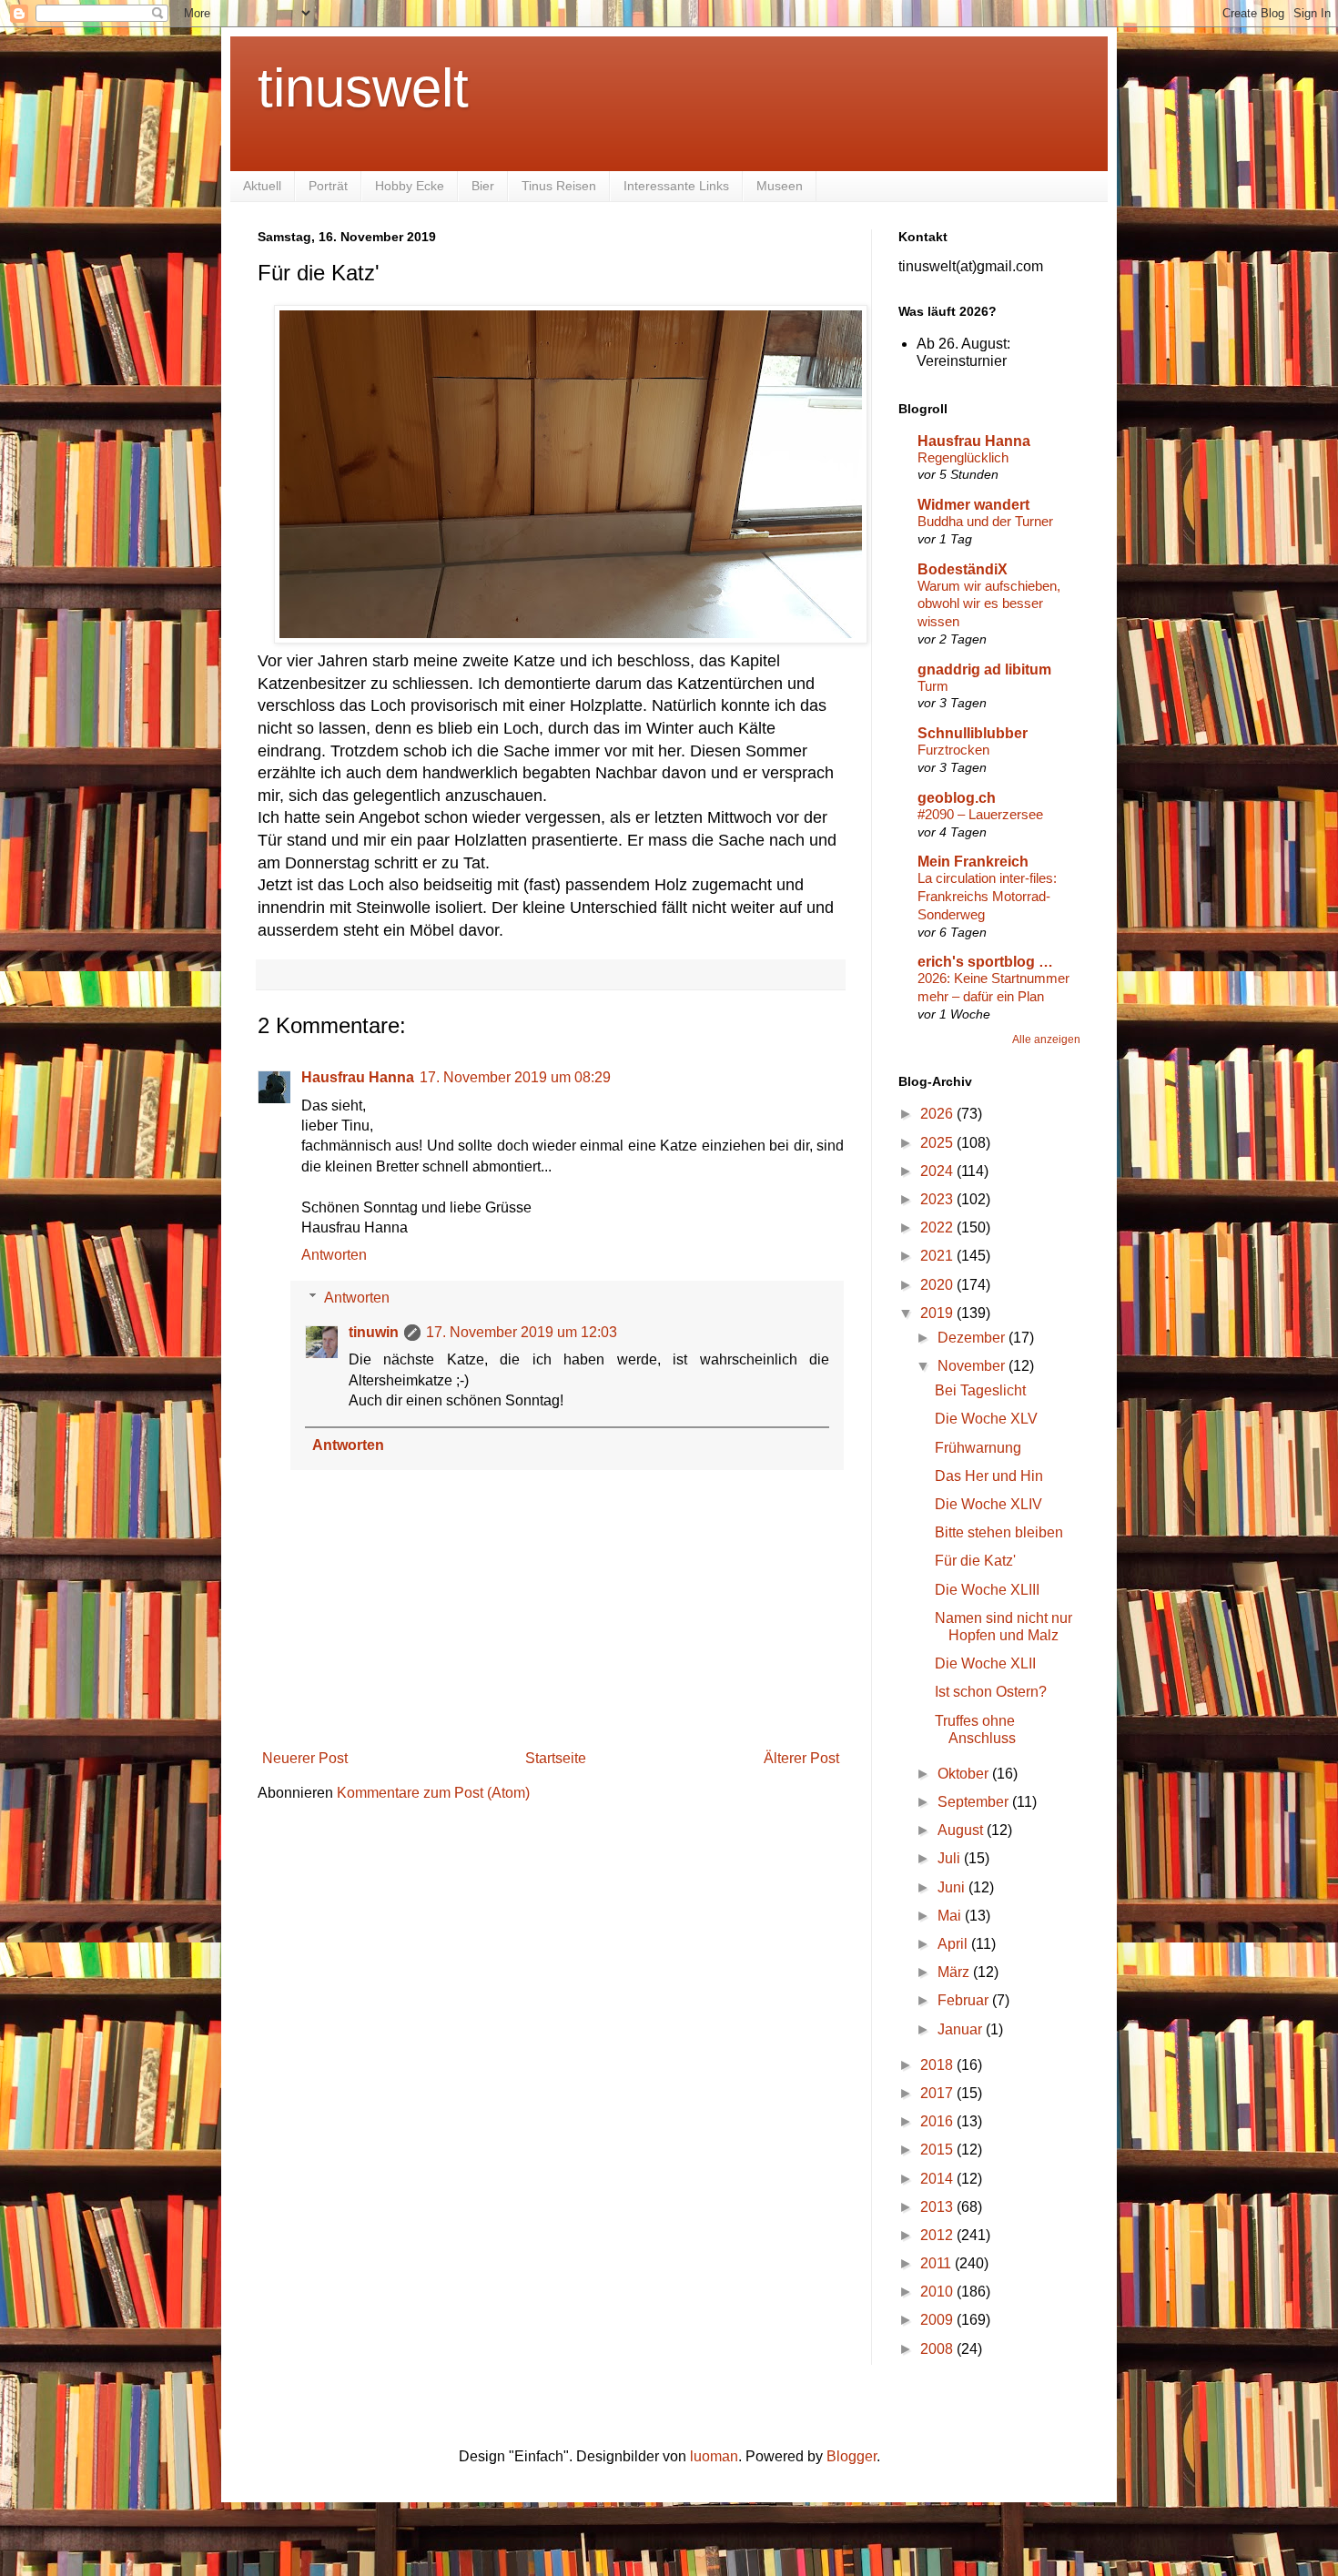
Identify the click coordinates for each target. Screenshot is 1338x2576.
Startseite (556, 1758)
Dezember (973, 1338)
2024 (938, 1171)
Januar (962, 2029)
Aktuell (262, 186)
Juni (953, 1887)
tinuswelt (363, 88)
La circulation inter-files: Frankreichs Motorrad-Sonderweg (987, 896)
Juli (951, 1858)
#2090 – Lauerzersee (980, 814)
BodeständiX (963, 569)
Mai (951, 1916)
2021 (938, 1256)
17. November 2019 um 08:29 (515, 1077)
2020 (938, 1285)
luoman (714, 2456)
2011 (938, 2263)
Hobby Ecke (410, 186)
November (973, 1366)
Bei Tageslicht (980, 1390)
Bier (483, 186)
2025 (938, 1143)
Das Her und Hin (989, 1476)
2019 (938, 1313)
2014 (938, 2179)
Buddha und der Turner (985, 521)
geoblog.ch (957, 798)
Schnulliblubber (973, 733)
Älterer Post (801, 1758)
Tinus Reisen (559, 186)
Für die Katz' (975, 1561)
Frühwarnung (978, 1448)
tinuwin (374, 1332)
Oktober (965, 1774)
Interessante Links (676, 186)
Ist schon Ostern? (991, 1692)
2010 (938, 2292)
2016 (938, 2121)
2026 (938, 1114)
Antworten (334, 1255)
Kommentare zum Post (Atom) (433, 1793)
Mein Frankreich (973, 862)
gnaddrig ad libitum (984, 669)
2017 (938, 2093)
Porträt (328, 186)
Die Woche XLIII (987, 1590)
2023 (938, 1199)
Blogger (851, 2456)
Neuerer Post (305, 1758)
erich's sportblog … (985, 962)
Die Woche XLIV (988, 1504)
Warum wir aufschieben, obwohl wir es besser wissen (989, 604)
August (962, 1830)
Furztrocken (953, 750)
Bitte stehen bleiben (999, 1532)
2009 (938, 2320)
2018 (938, 2065)
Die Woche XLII (985, 1663)
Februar (965, 2000)
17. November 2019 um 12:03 (522, 1332)
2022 (938, 1227)
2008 (938, 2349)
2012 (938, 2235)
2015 (938, 2150)
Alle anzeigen (1046, 1040)
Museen (780, 186)
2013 (938, 2207)
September (975, 1802)
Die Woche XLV (986, 1419)
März (955, 1972)
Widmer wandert (973, 505)
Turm (933, 686)
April (954, 1944)
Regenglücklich (963, 457)
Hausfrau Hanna (358, 1077)
